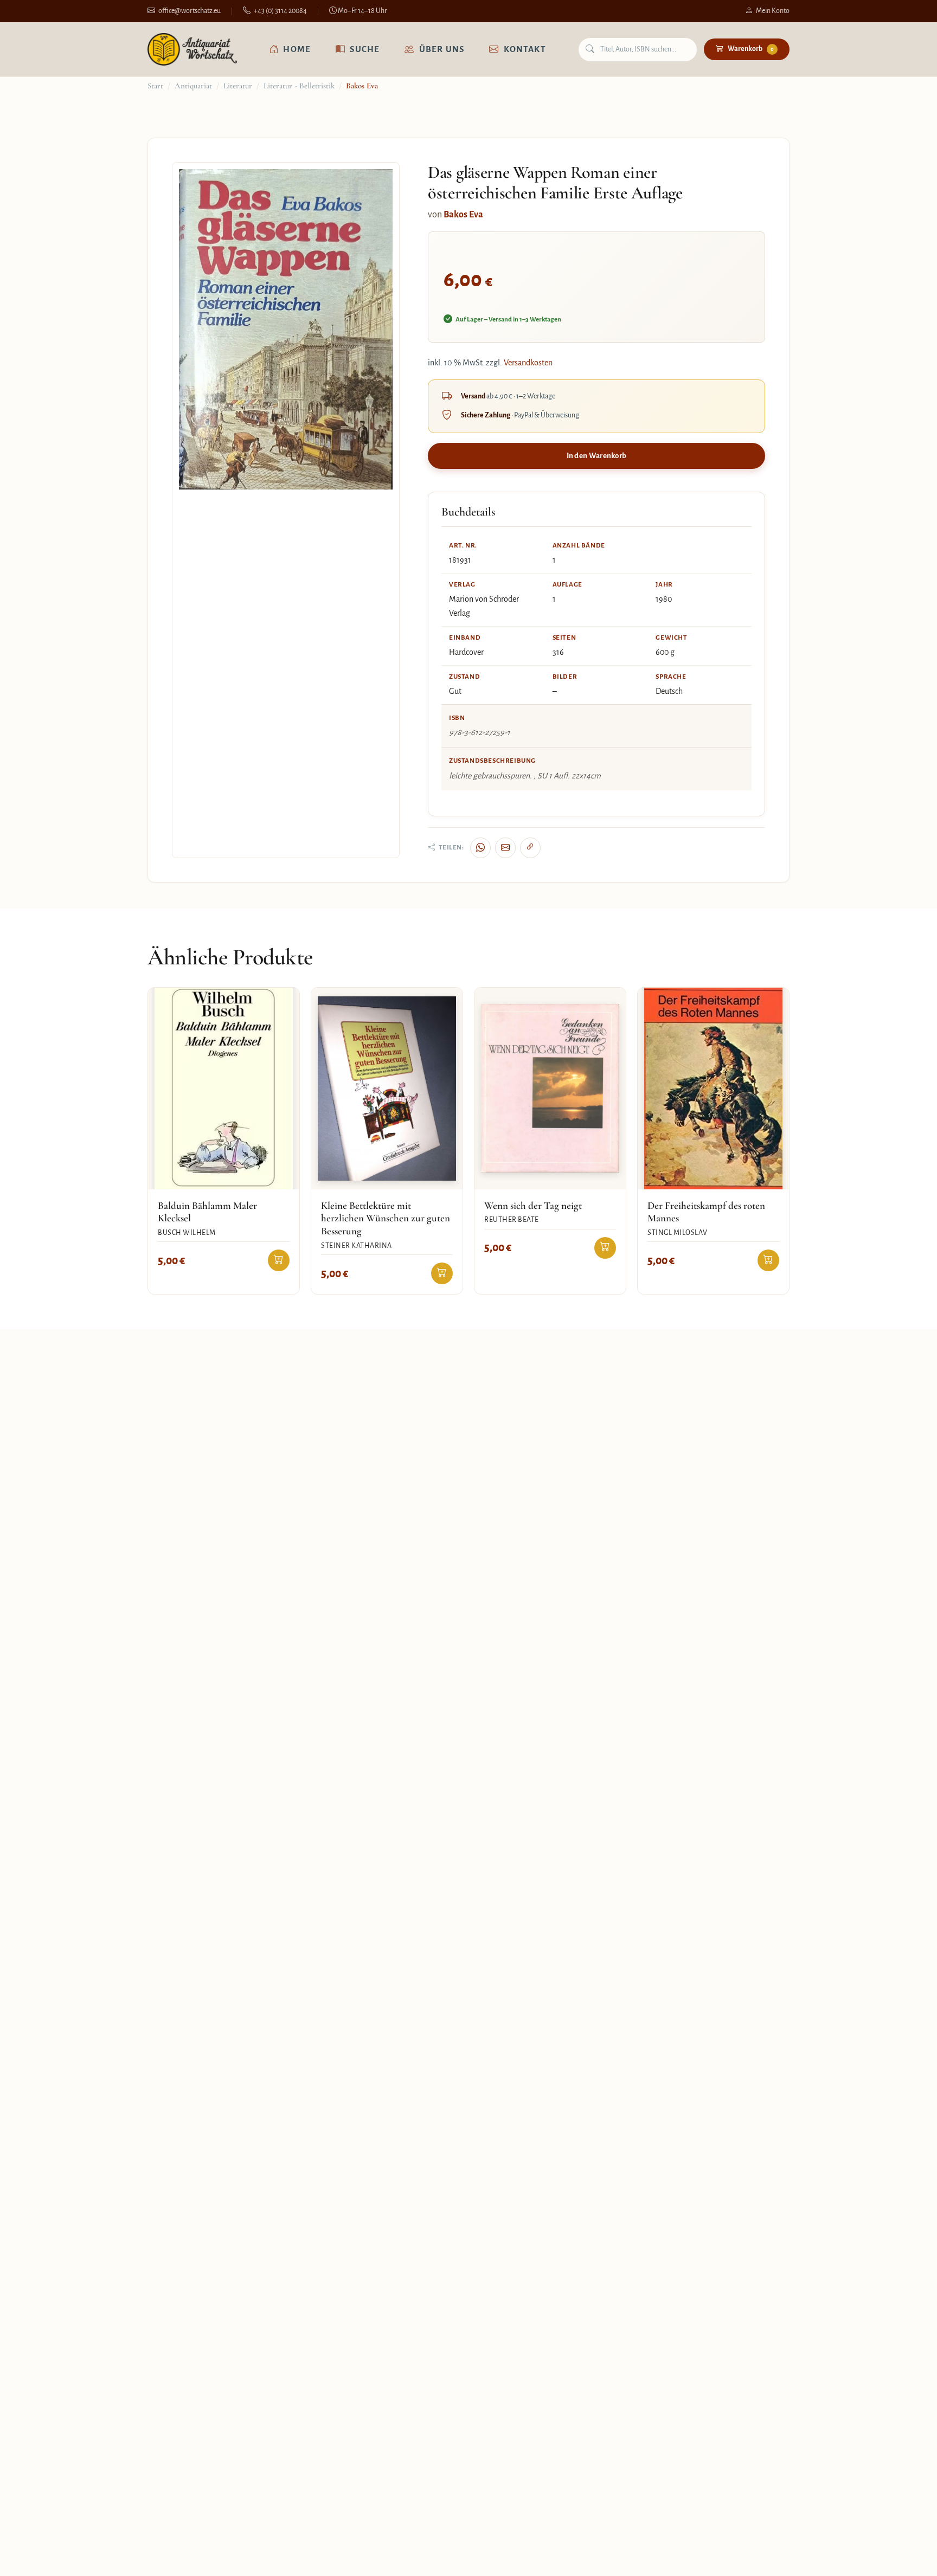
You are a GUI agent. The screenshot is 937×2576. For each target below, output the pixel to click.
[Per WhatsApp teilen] (480, 848)
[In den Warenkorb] (279, 1260)
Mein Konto (773, 11)
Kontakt (525, 49)
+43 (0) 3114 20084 (280, 11)
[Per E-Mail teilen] (505, 848)
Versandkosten (528, 363)
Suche (365, 49)
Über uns (442, 49)
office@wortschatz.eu (190, 11)
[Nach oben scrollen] (907, 2556)
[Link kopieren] (530, 848)
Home (297, 49)
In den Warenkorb (597, 456)
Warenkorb (751, 49)
